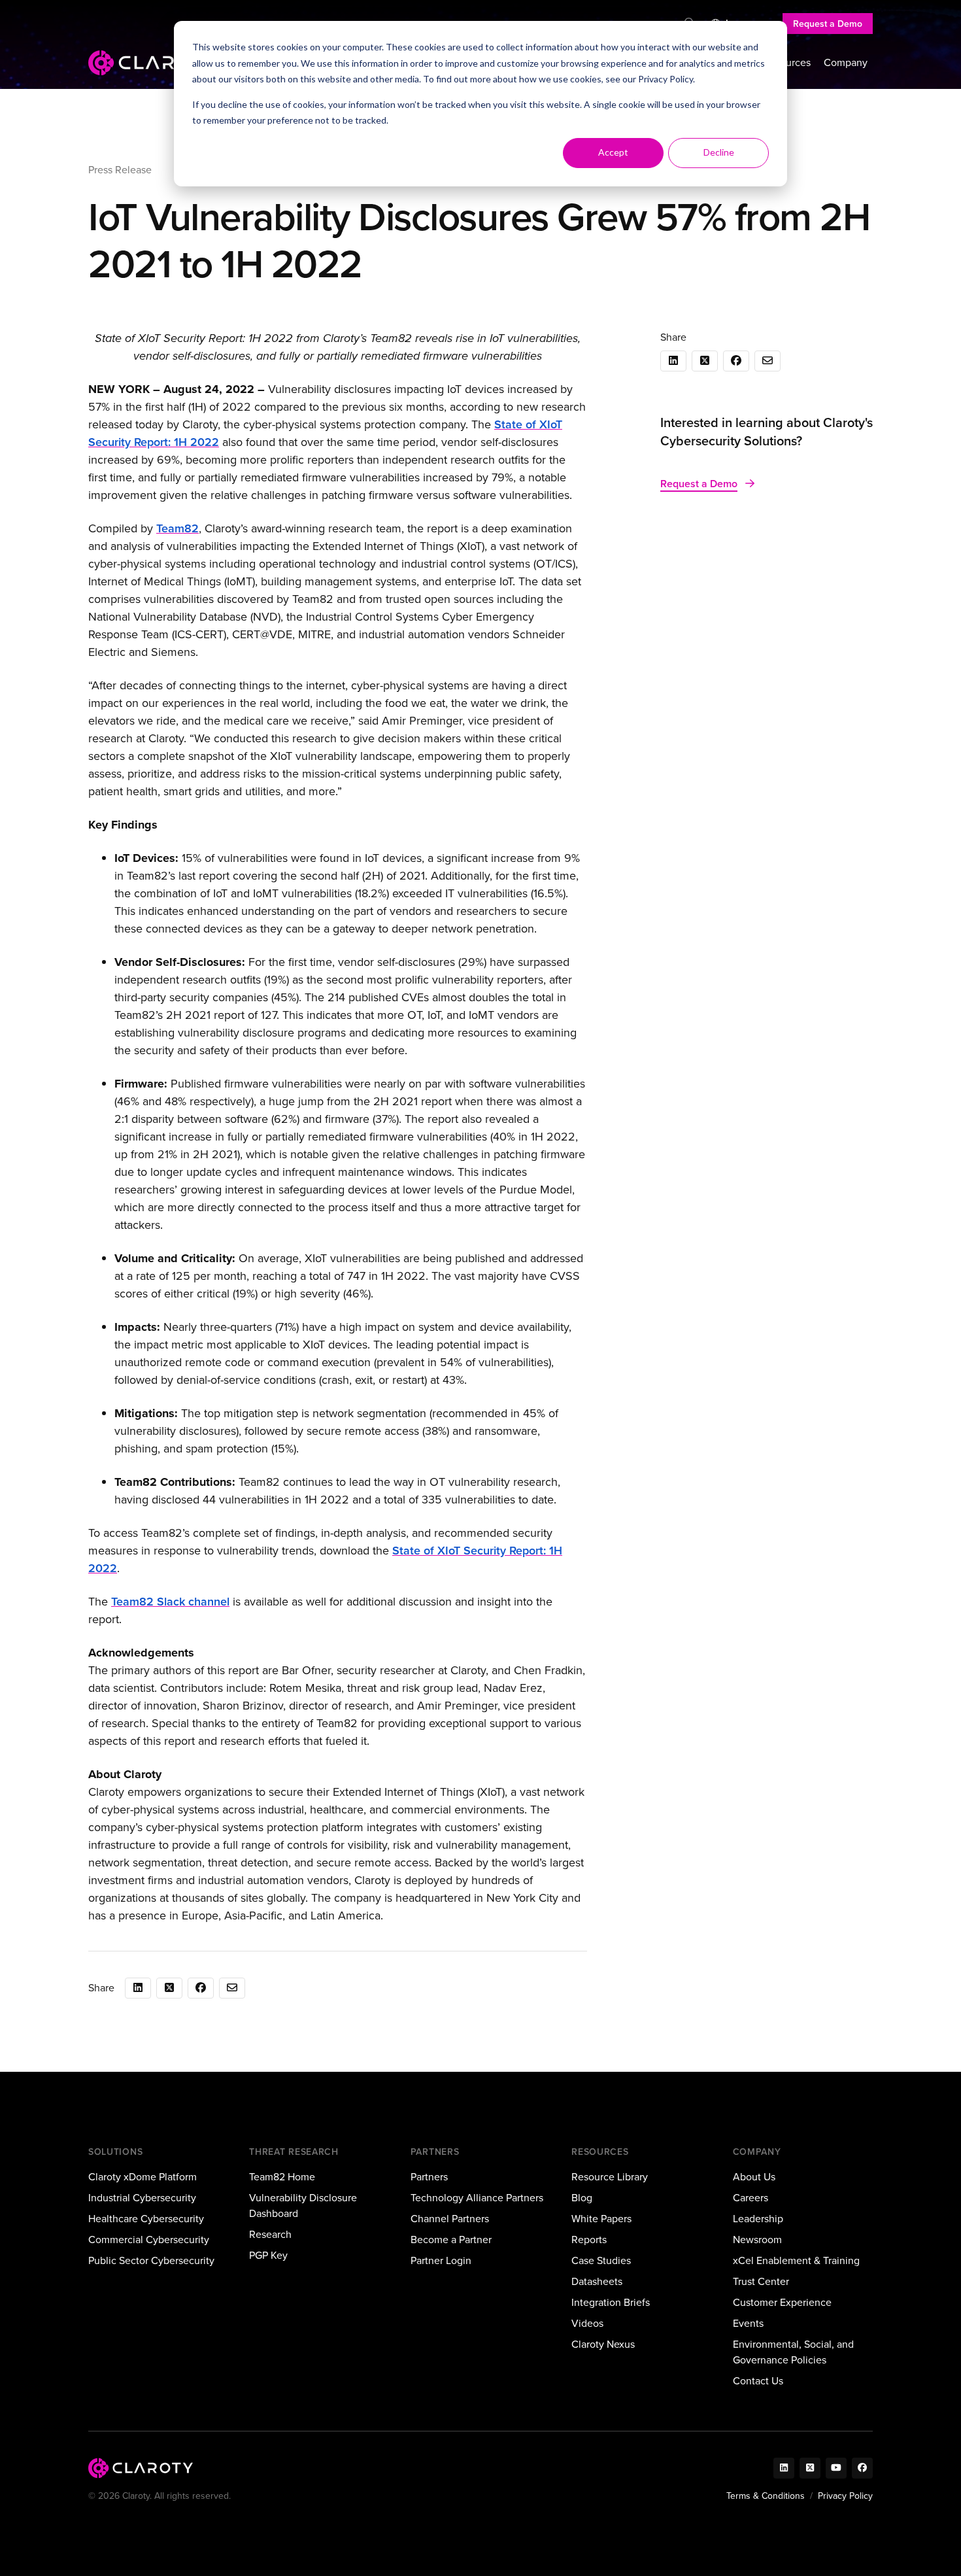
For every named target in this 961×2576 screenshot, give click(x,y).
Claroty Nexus (603, 2344)
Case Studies (601, 2260)
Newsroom (757, 2240)
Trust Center (761, 2281)
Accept (613, 152)
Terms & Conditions (766, 2496)
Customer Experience (782, 2302)
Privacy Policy (666, 79)
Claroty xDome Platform (143, 2177)
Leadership (758, 2219)
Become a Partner (451, 2240)
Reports (589, 2240)
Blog (582, 2198)
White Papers (601, 2219)
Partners (429, 2177)
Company (846, 62)
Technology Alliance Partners (477, 2198)
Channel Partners (450, 2219)
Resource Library (610, 2177)
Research (270, 2234)
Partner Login (441, 2260)
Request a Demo (828, 24)
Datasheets (597, 2281)
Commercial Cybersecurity (149, 2240)
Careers (750, 2198)
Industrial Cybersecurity (142, 2198)
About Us (754, 2177)
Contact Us (758, 2381)
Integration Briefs (611, 2302)
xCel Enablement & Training (796, 2260)
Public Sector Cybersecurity (151, 2260)
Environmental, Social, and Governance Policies (793, 2352)
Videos (587, 2323)
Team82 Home (282, 2177)
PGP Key (268, 2255)
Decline (719, 152)
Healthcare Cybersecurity (146, 2219)
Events (748, 2323)
